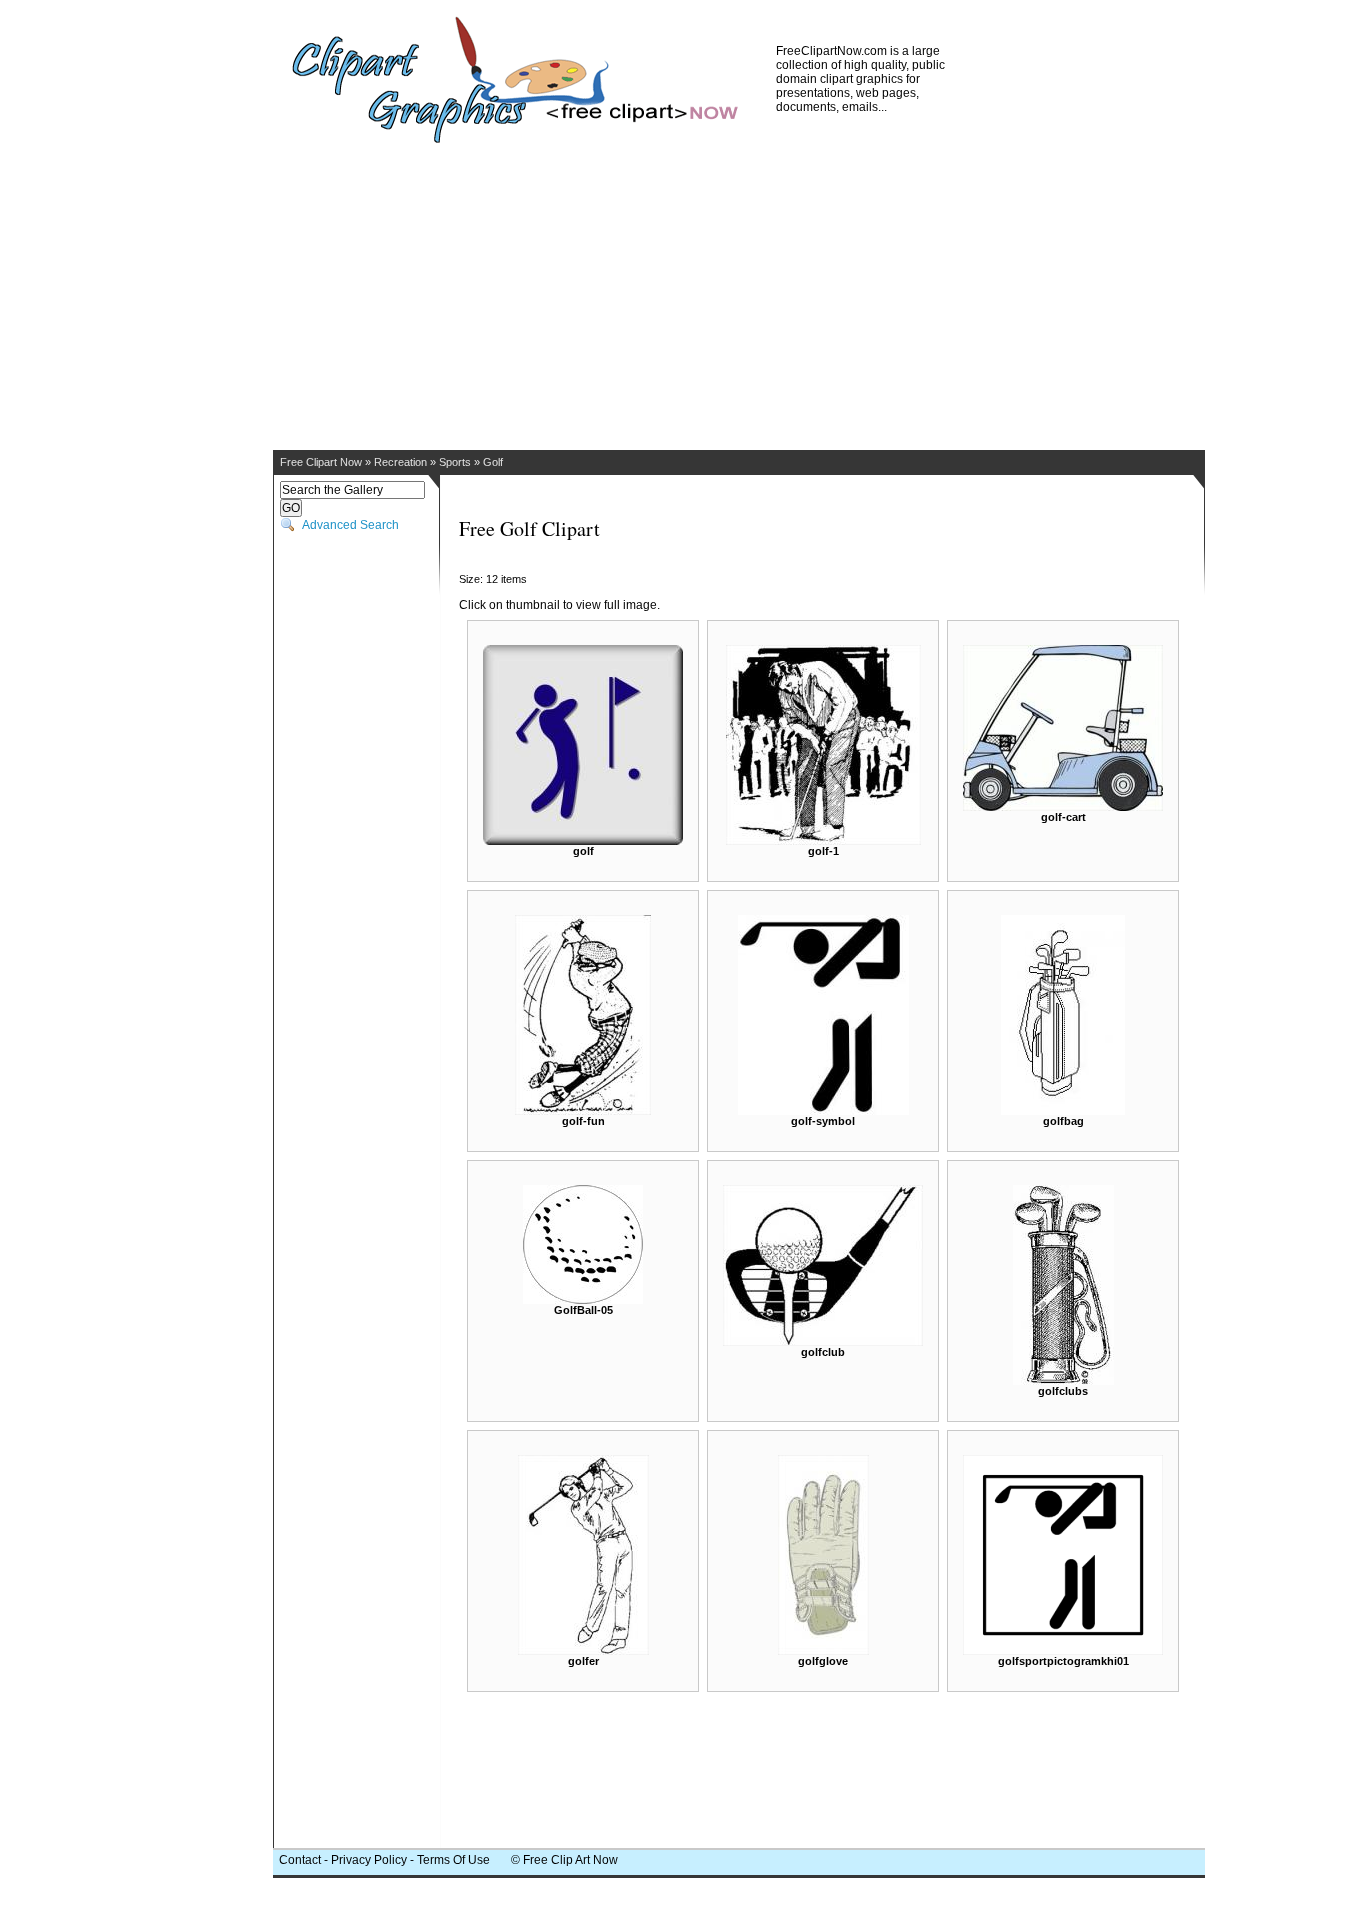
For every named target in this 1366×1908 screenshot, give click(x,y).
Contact (300, 1860)
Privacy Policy (369, 1860)
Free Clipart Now (321, 462)
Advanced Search (350, 525)
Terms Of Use (453, 1860)
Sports (455, 462)
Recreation (400, 462)
